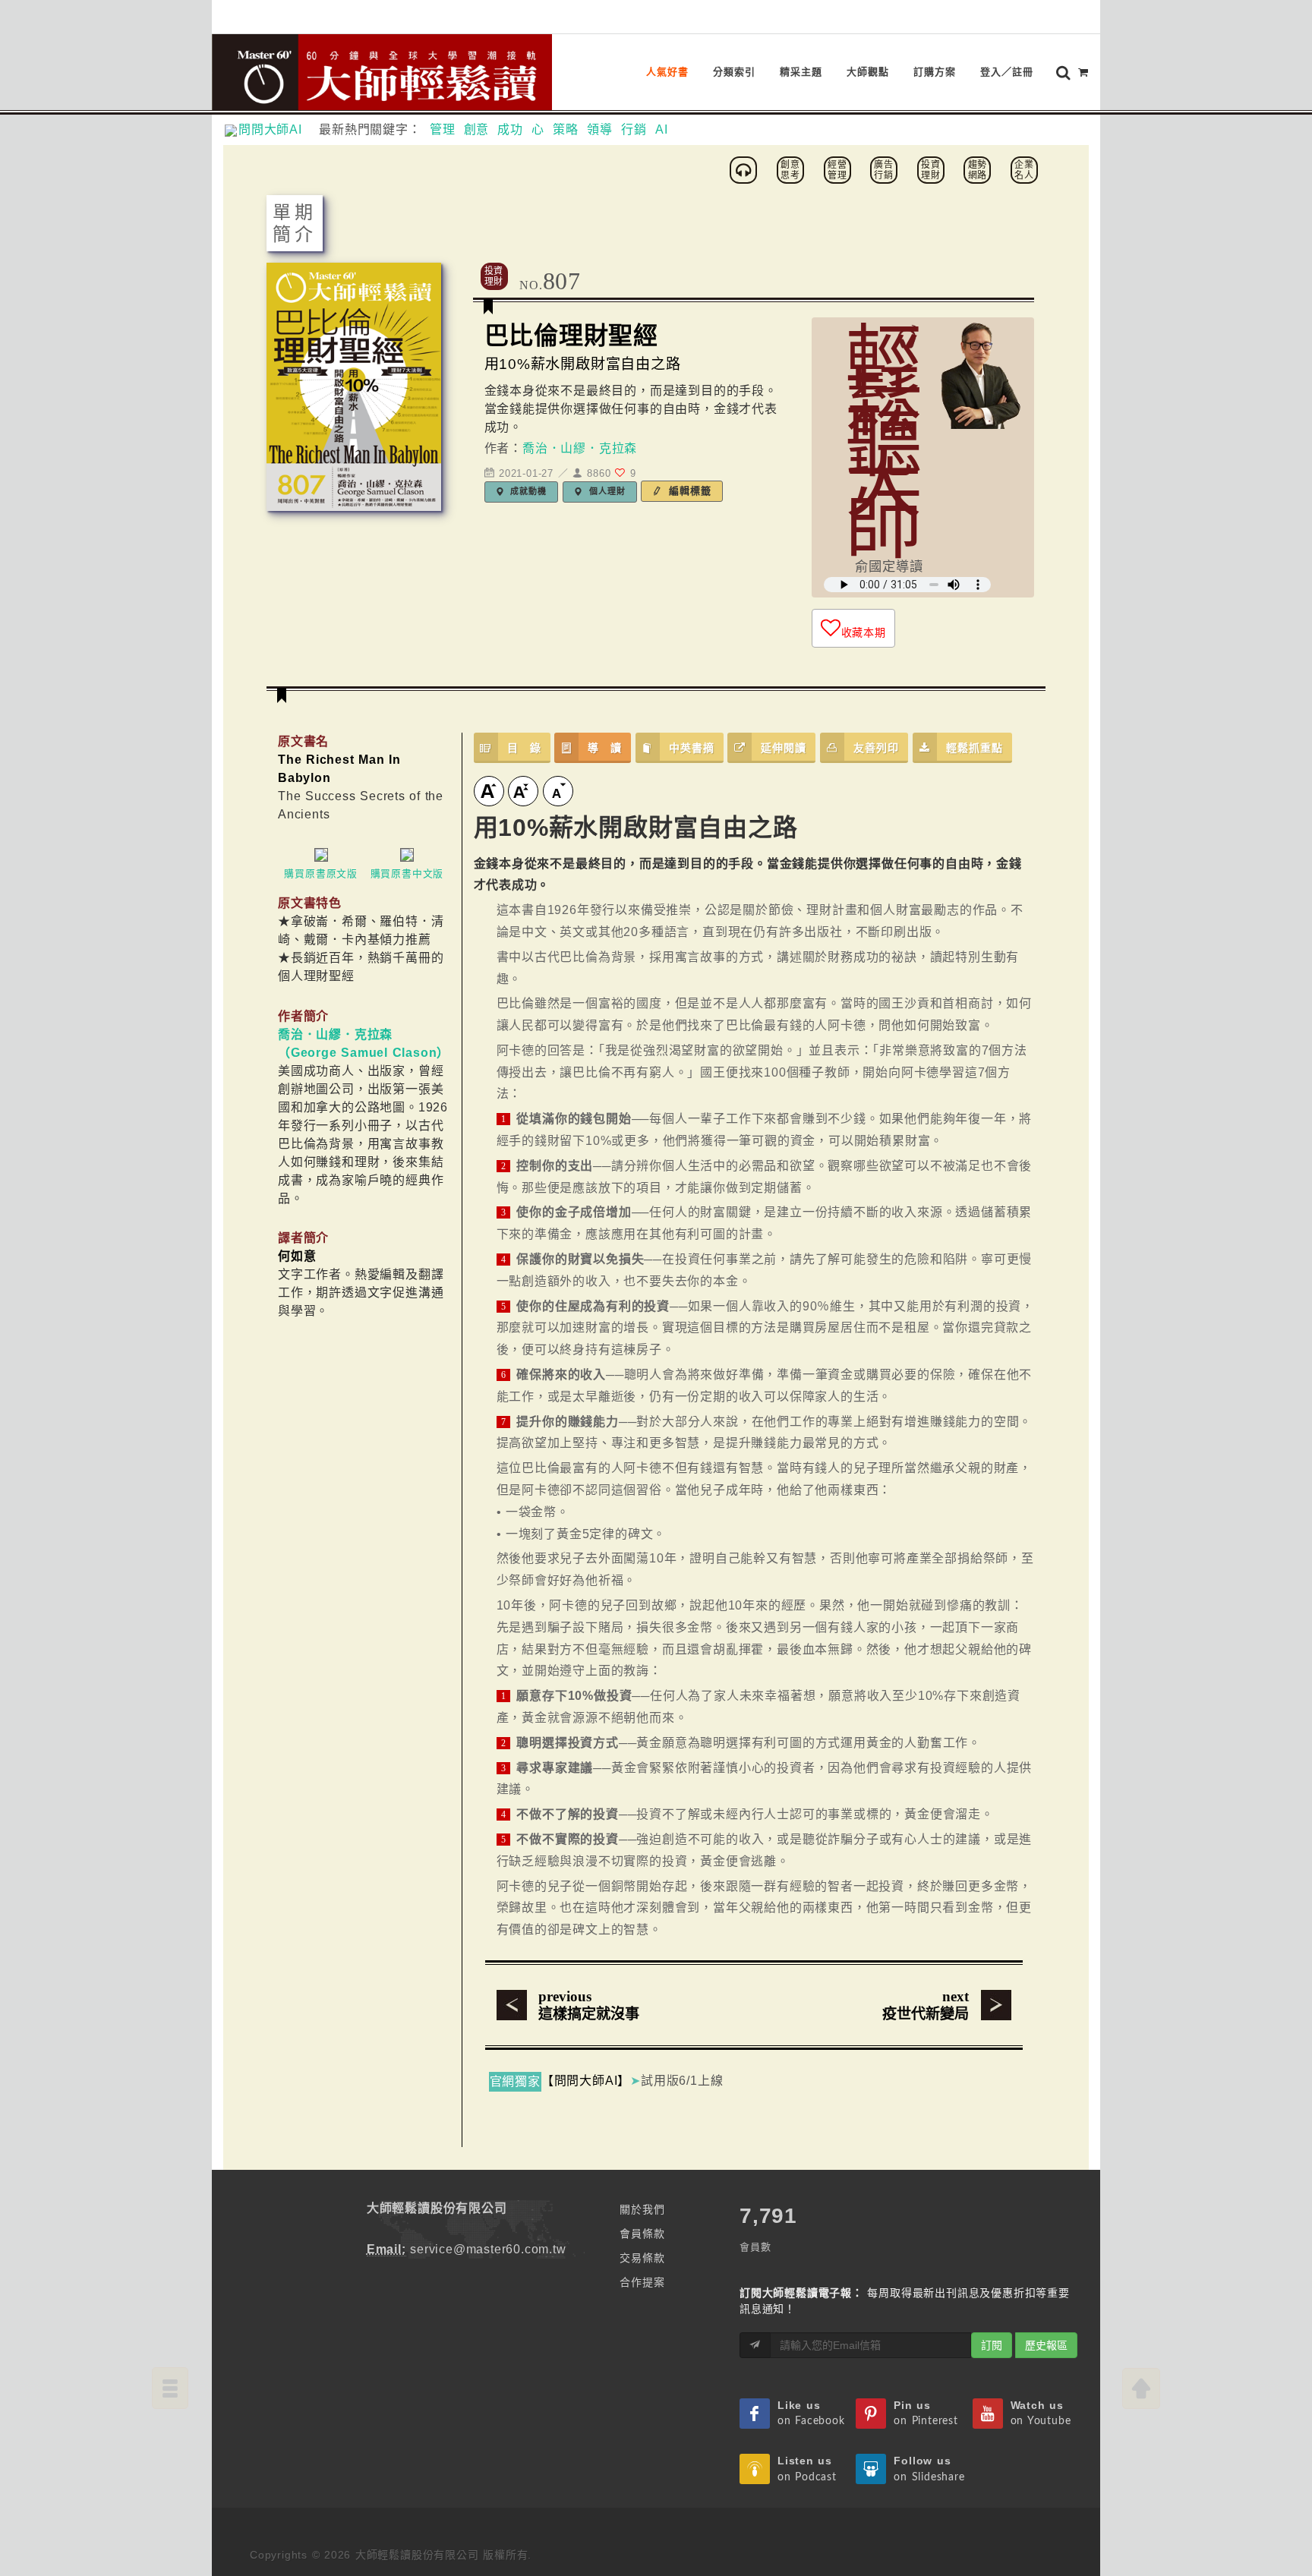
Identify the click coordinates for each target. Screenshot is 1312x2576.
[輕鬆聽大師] (746, 169)
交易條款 (642, 2258)
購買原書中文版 (407, 873)
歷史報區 (1046, 2345)
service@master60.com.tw (488, 2249)
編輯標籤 (688, 491)
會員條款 (642, 2234)
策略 (566, 129)
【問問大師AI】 (586, 2081)
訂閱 (992, 2345)
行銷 (634, 129)
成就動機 (527, 491)
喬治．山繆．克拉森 (580, 448)
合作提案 (642, 2282)
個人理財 (606, 491)
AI (662, 129)
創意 (477, 129)
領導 (600, 129)
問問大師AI (277, 129)
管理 (443, 129)
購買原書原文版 (321, 873)
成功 (510, 129)
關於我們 (642, 2209)
